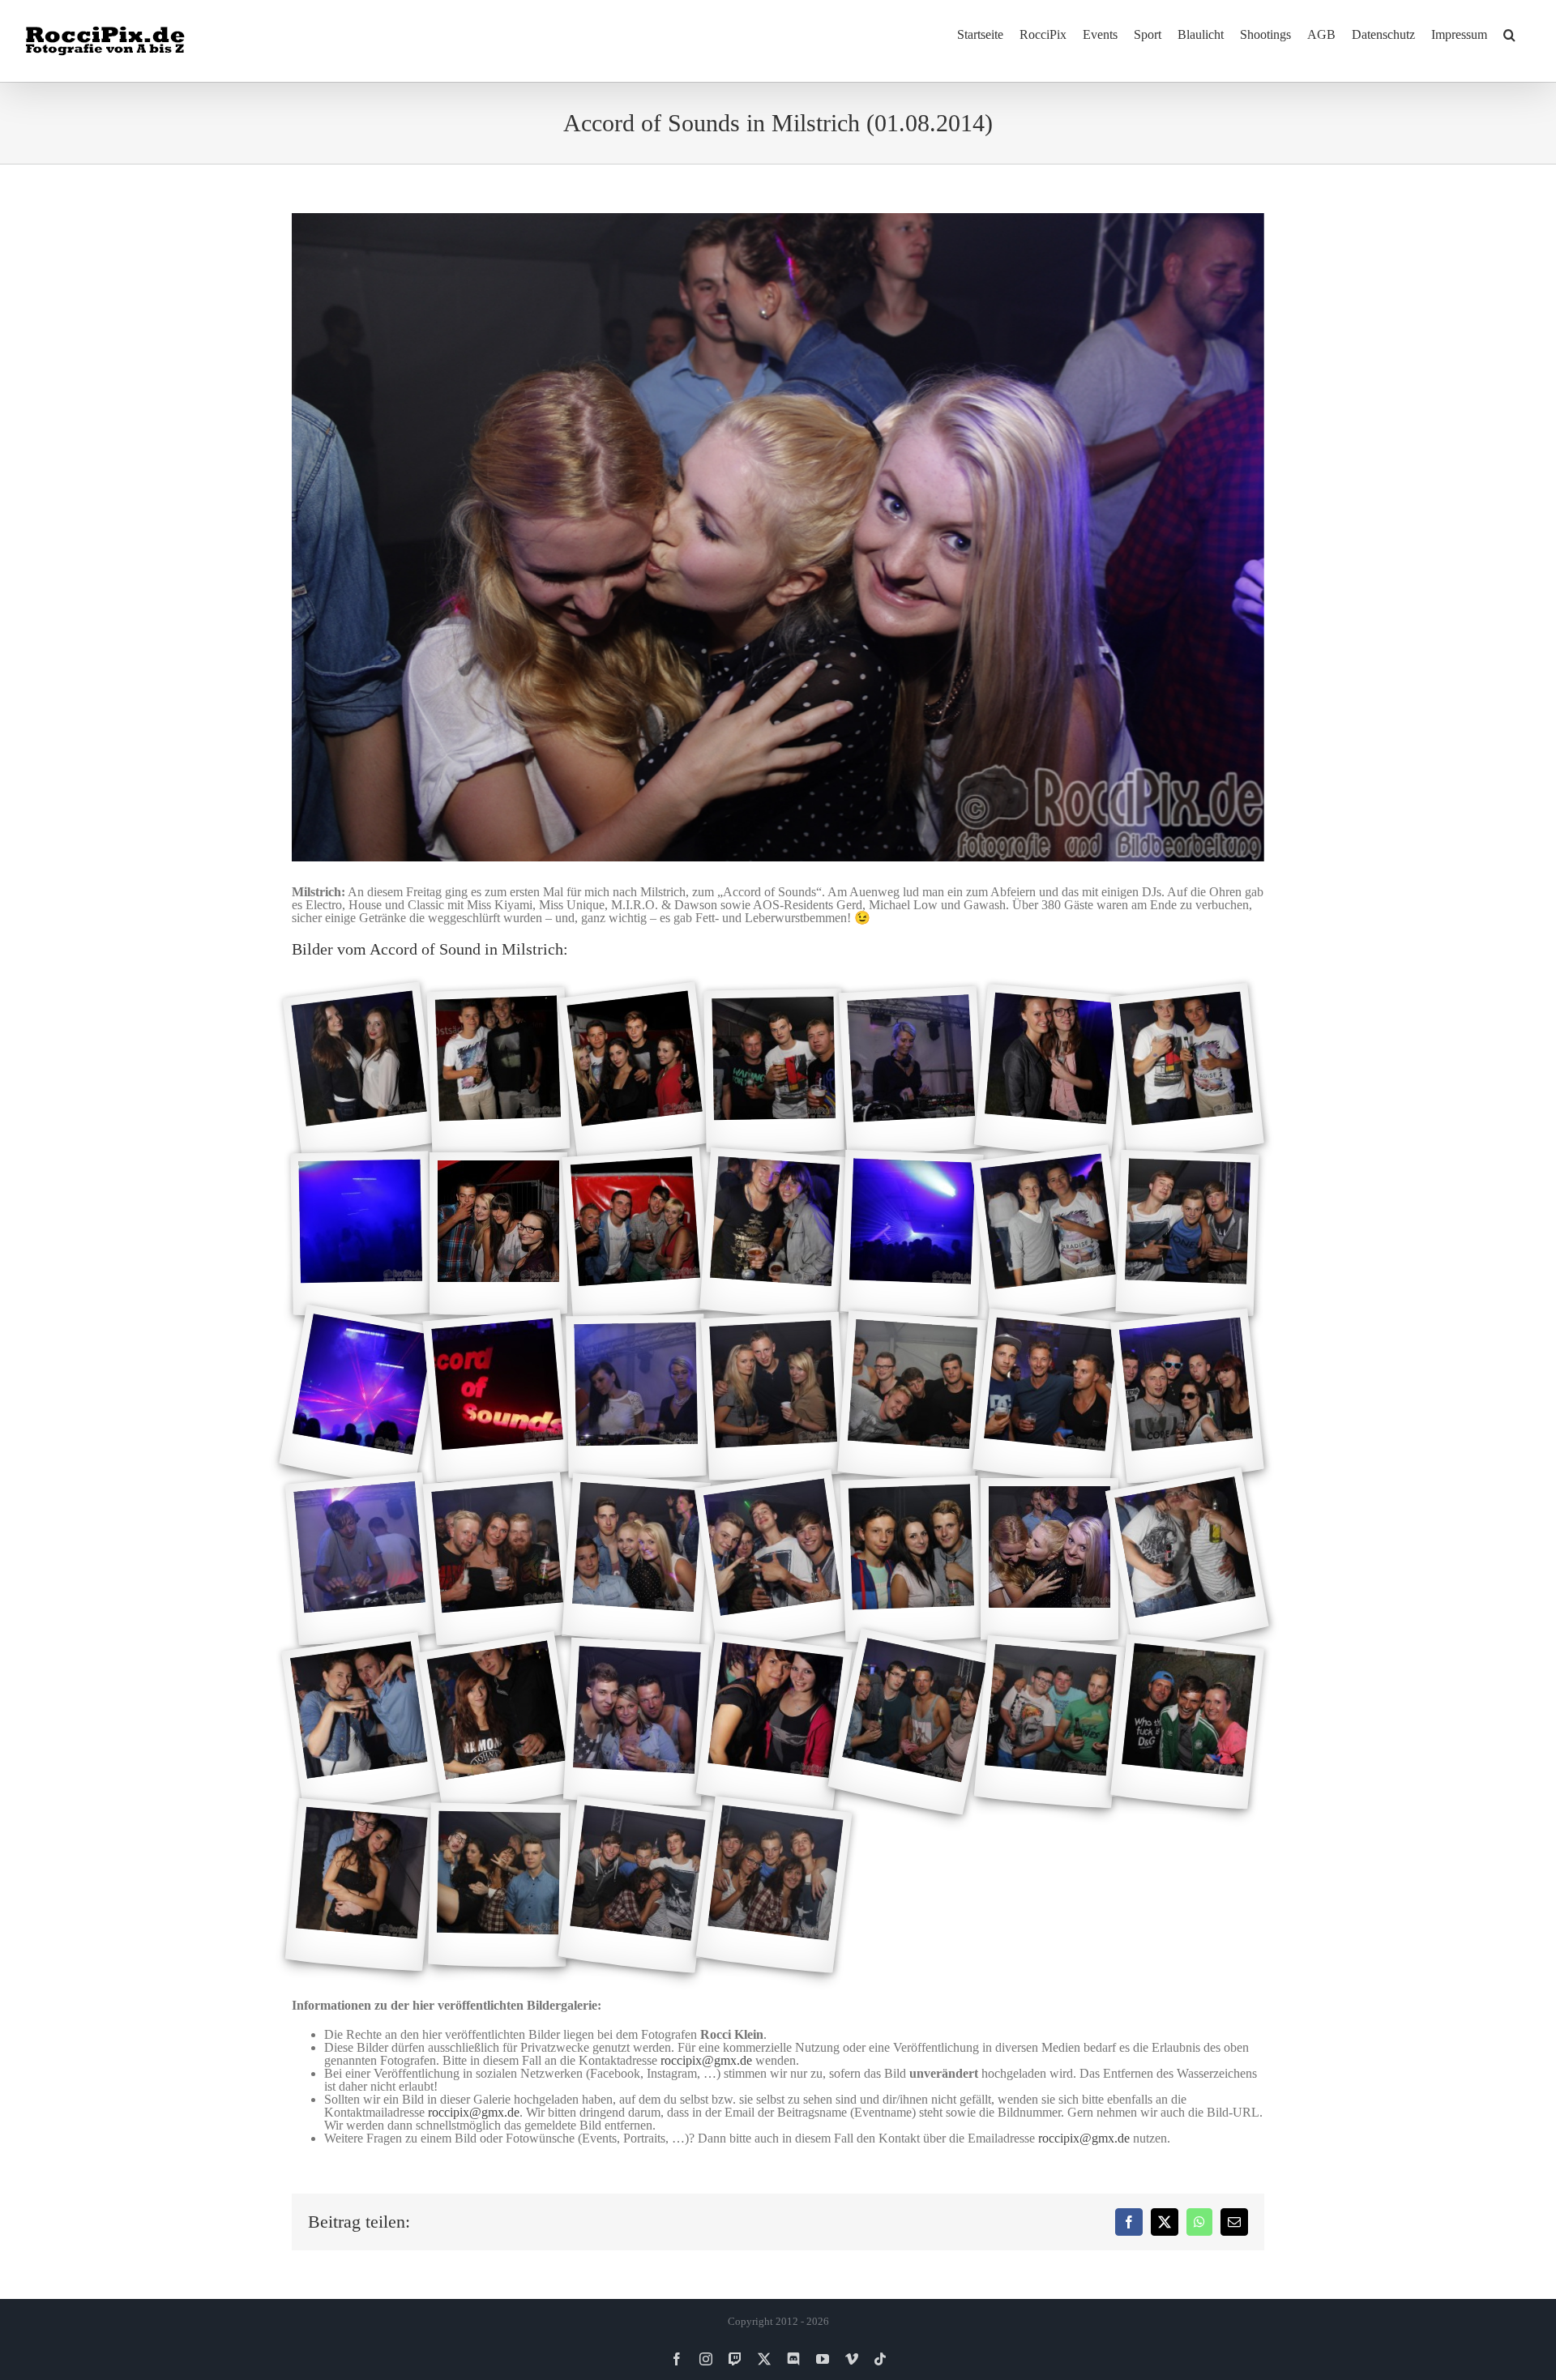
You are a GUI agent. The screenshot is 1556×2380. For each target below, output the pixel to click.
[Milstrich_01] (360, 1071)
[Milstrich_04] (774, 1071)
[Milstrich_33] (912, 1723)
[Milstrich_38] (636, 1886)
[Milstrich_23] (499, 1560)
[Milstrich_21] (1187, 1397)
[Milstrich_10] (636, 1234)
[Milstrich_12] (912, 1234)
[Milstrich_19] (912, 1397)
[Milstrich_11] (774, 1234)
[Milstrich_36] (361, 1885)
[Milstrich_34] (1050, 1722)
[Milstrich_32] (774, 1723)
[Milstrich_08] (360, 1234)
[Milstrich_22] (361, 1560)
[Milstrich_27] (1049, 1560)
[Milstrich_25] (774, 1560)
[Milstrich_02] (499, 1071)
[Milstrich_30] (498, 1722)
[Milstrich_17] (636, 1397)
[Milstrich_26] (912, 1560)
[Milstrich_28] (1187, 1560)
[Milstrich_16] (499, 1397)
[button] (1509, 34)
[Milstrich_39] (774, 1886)
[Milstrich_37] (498, 1886)
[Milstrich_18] (774, 1397)
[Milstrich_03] (636, 1071)
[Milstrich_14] (1188, 1234)
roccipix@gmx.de (706, 2060)
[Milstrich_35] (1187, 1723)
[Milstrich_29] (361, 1723)
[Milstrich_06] (1050, 1071)
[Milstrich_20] (1049, 1397)
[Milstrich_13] (1049, 1234)
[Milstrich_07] (1187, 1071)
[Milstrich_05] (912, 1071)
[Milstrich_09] (498, 1234)
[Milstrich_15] (361, 1397)
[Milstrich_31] (636, 1723)
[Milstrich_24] (636, 1560)
